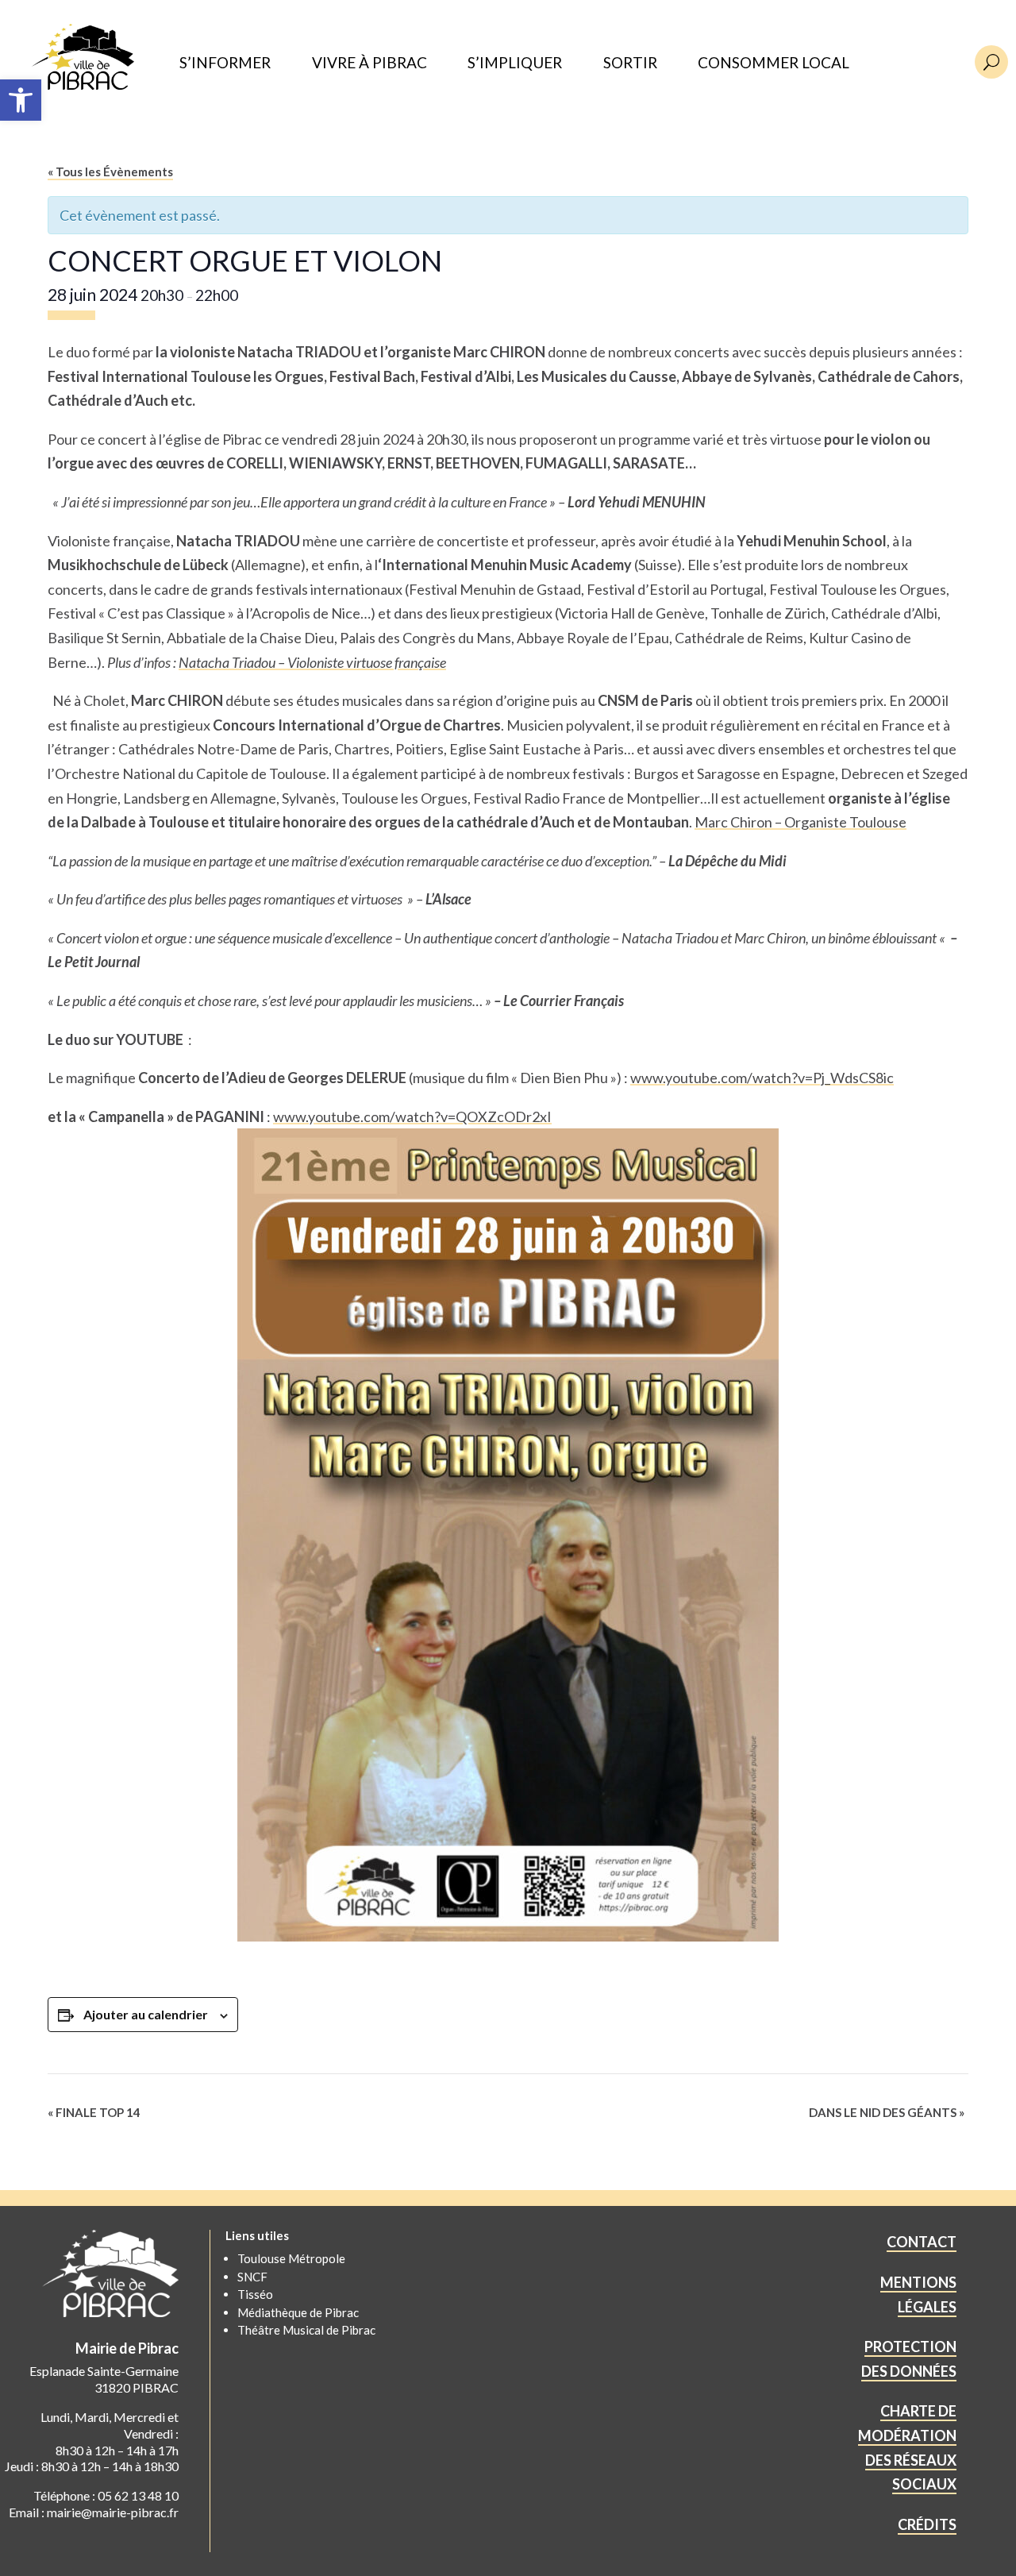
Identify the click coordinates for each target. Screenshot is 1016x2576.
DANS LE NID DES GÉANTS (887, 2112)
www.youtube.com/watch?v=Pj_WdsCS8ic (762, 1078)
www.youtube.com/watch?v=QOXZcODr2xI (412, 1116)
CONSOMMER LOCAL (774, 63)
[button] (21, 100)
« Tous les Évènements (110, 172)
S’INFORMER (225, 63)
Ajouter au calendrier (146, 2014)
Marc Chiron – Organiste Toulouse (800, 822)
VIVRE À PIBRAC (369, 63)
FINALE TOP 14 (94, 2112)
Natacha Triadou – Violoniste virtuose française (312, 662)
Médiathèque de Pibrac (298, 2312)
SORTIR (630, 63)
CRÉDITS (927, 2524)
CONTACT (922, 2242)
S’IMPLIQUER (515, 63)
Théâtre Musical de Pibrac (306, 2330)
